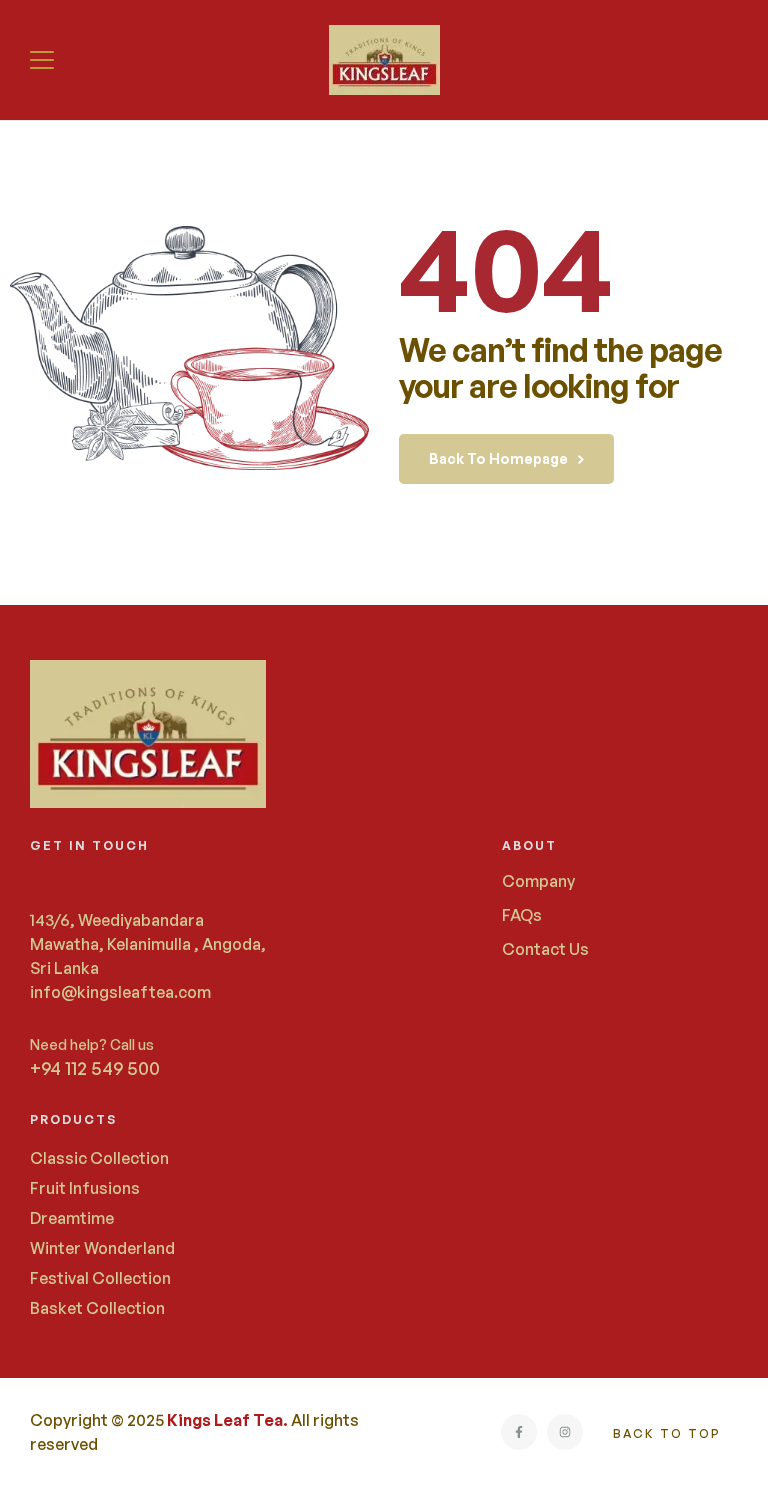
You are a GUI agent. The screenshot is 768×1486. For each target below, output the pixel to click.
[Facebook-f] (519, 1432)
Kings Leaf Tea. (227, 1420)
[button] (44, 60)
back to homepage (498, 458)
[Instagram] (565, 1432)
